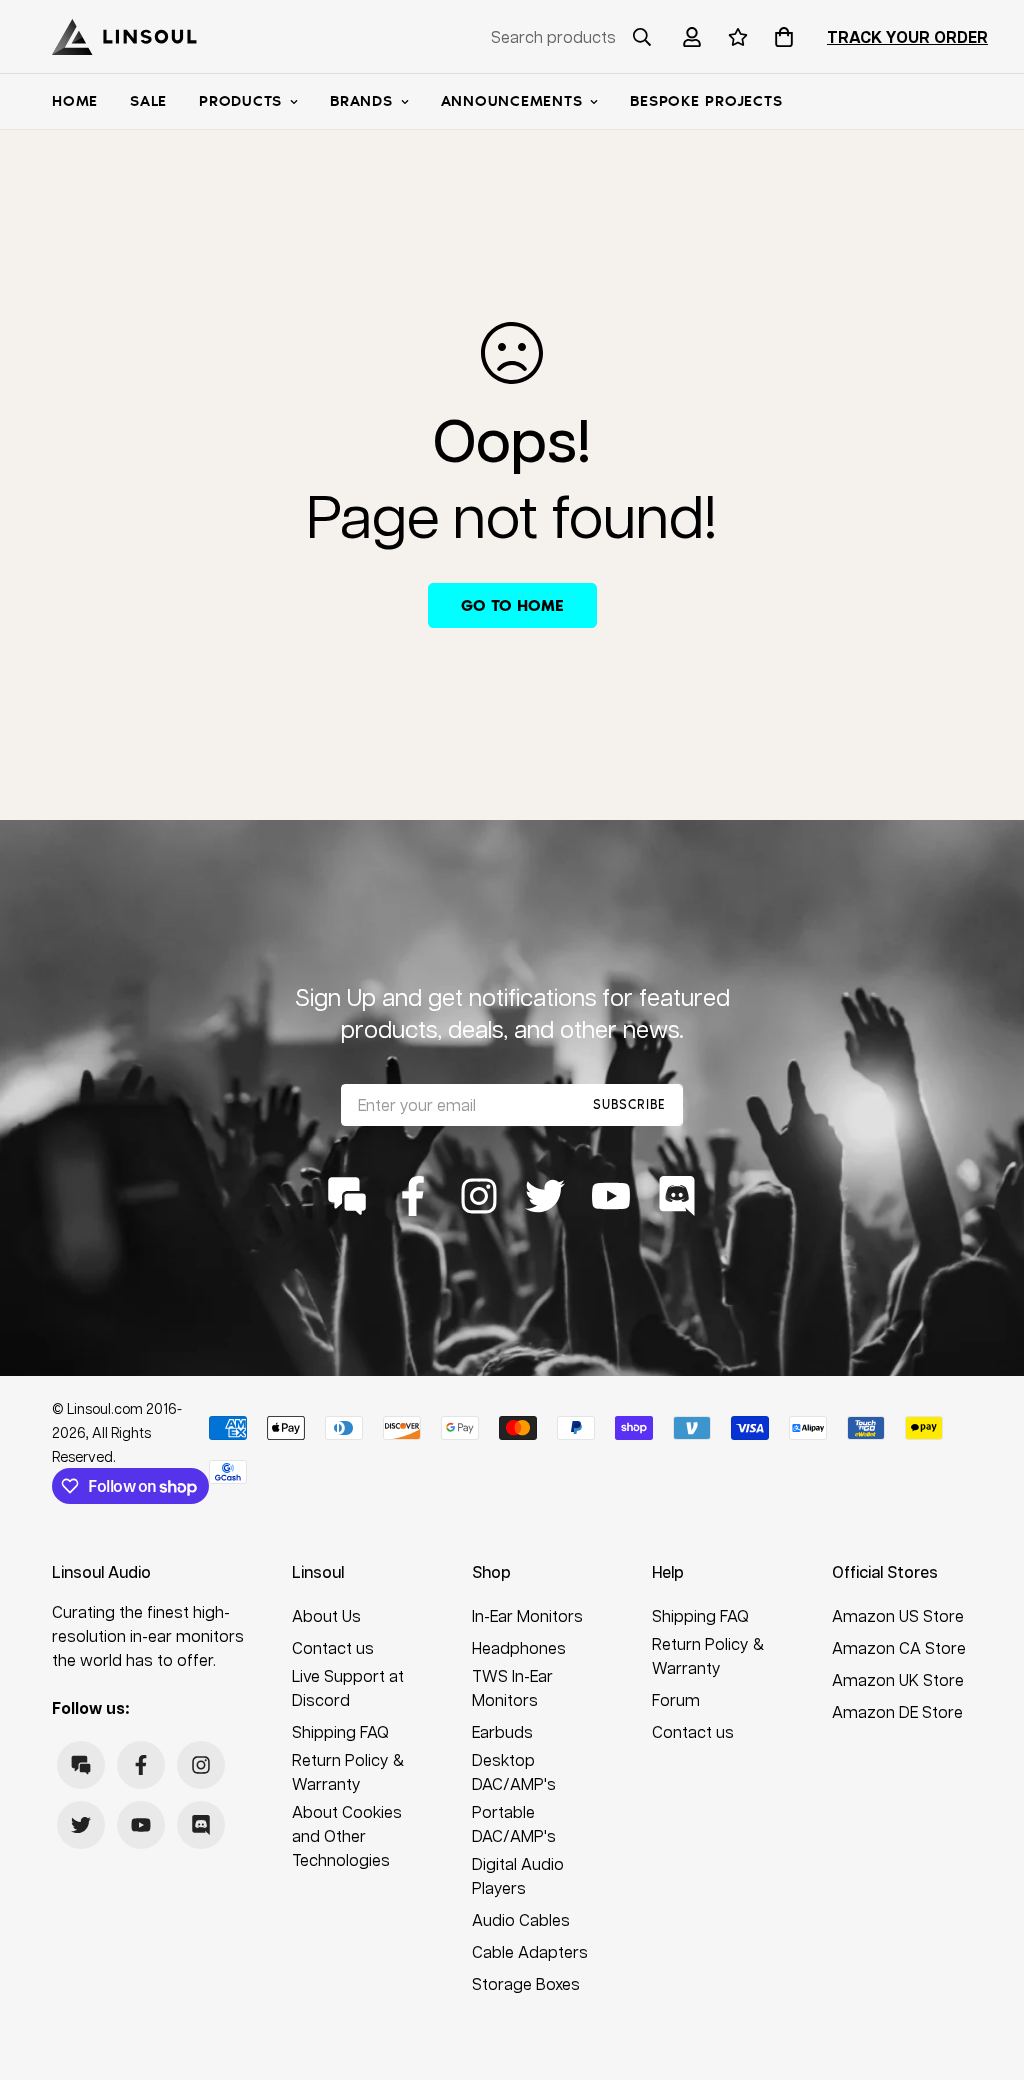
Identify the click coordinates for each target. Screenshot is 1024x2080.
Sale (148, 101)
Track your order (907, 37)
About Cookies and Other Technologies (347, 1835)
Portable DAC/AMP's (514, 1823)
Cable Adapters (530, 1951)
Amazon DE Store (897, 1711)
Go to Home (512, 605)
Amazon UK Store (898, 1679)
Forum (676, 1699)
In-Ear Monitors (527, 1615)
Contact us (333, 1647)
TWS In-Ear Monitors (512, 1687)
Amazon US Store (898, 1615)
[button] (780, 37)
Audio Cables (521, 1919)
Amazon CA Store (899, 1647)
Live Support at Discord (348, 1687)
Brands (361, 101)
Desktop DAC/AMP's (514, 1771)
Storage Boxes (526, 1983)
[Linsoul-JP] (124, 37)
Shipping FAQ (340, 1731)
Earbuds (502, 1731)
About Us (326, 1615)
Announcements (512, 101)
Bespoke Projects (706, 101)
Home (75, 101)
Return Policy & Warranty (348, 1771)
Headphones (519, 1647)
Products (240, 101)
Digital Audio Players (518, 1875)
